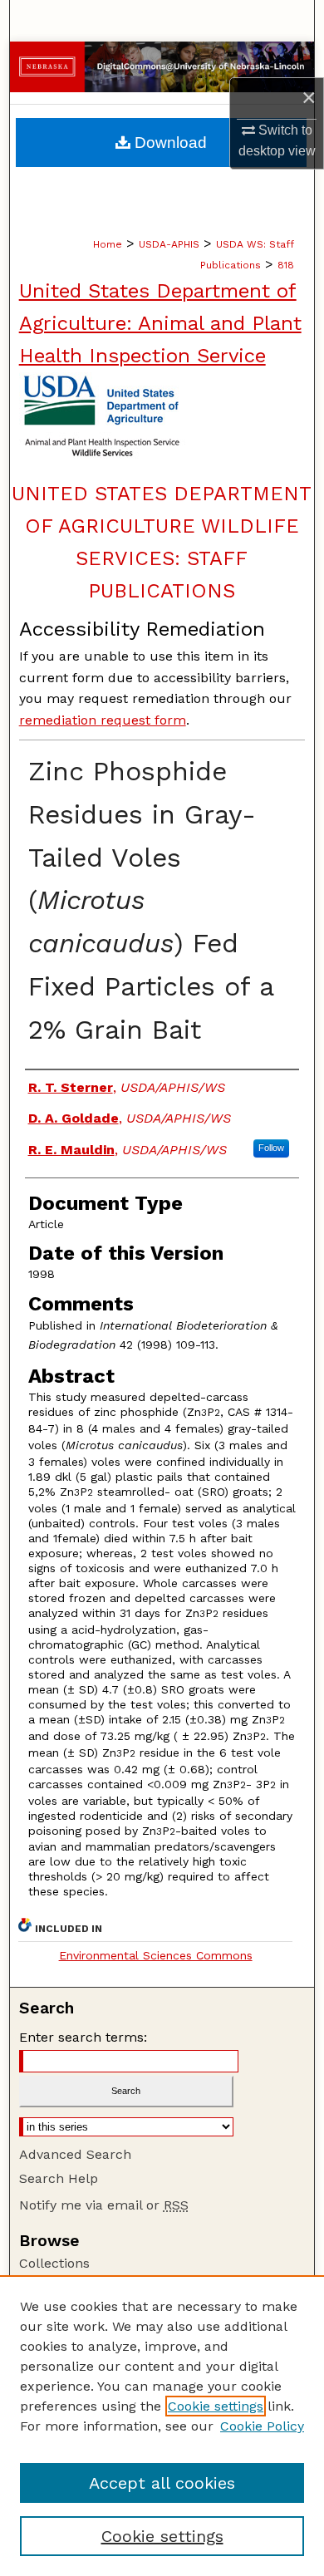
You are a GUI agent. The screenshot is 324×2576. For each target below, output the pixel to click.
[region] (162, 2426)
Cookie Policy (262, 2426)
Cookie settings (216, 2406)
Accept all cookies (162, 2483)
